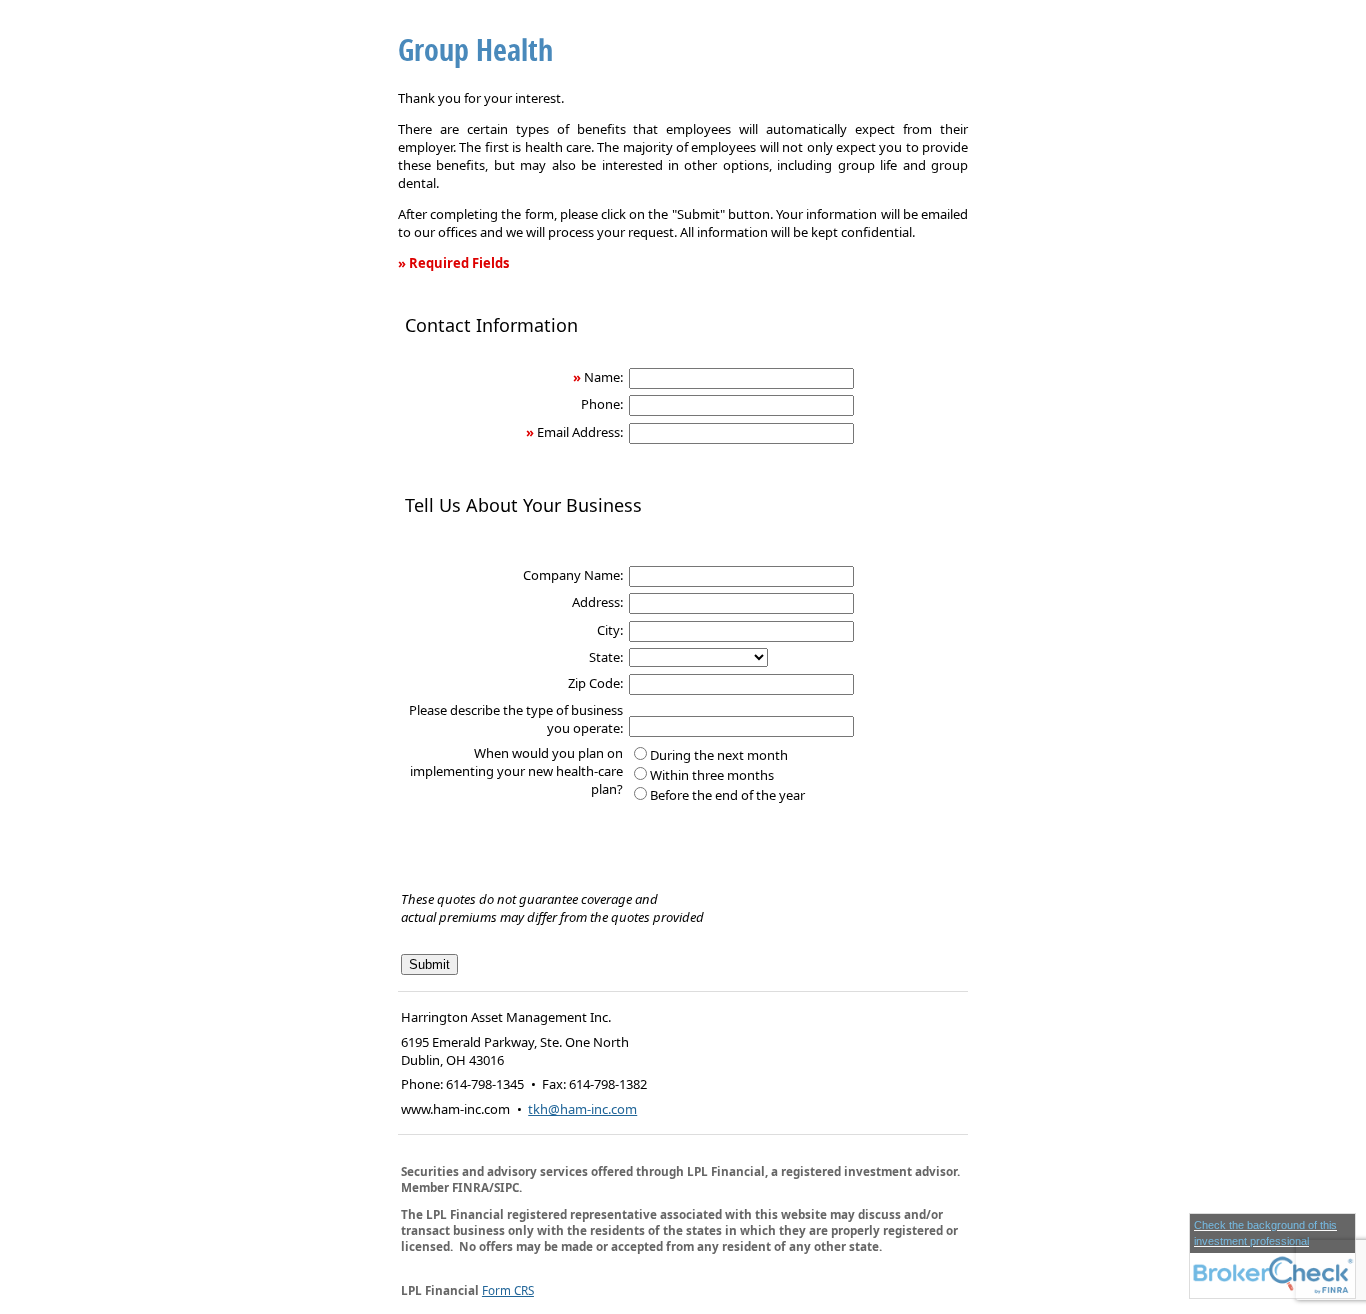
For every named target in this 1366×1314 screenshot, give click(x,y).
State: (606, 657)
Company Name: (573, 575)
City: (610, 630)
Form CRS (508, 1290)
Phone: (602, 404)
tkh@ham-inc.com (582, 1109)
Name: (603, 377)
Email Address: (580, 432)
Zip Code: (595, 683)
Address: (597, 602)
